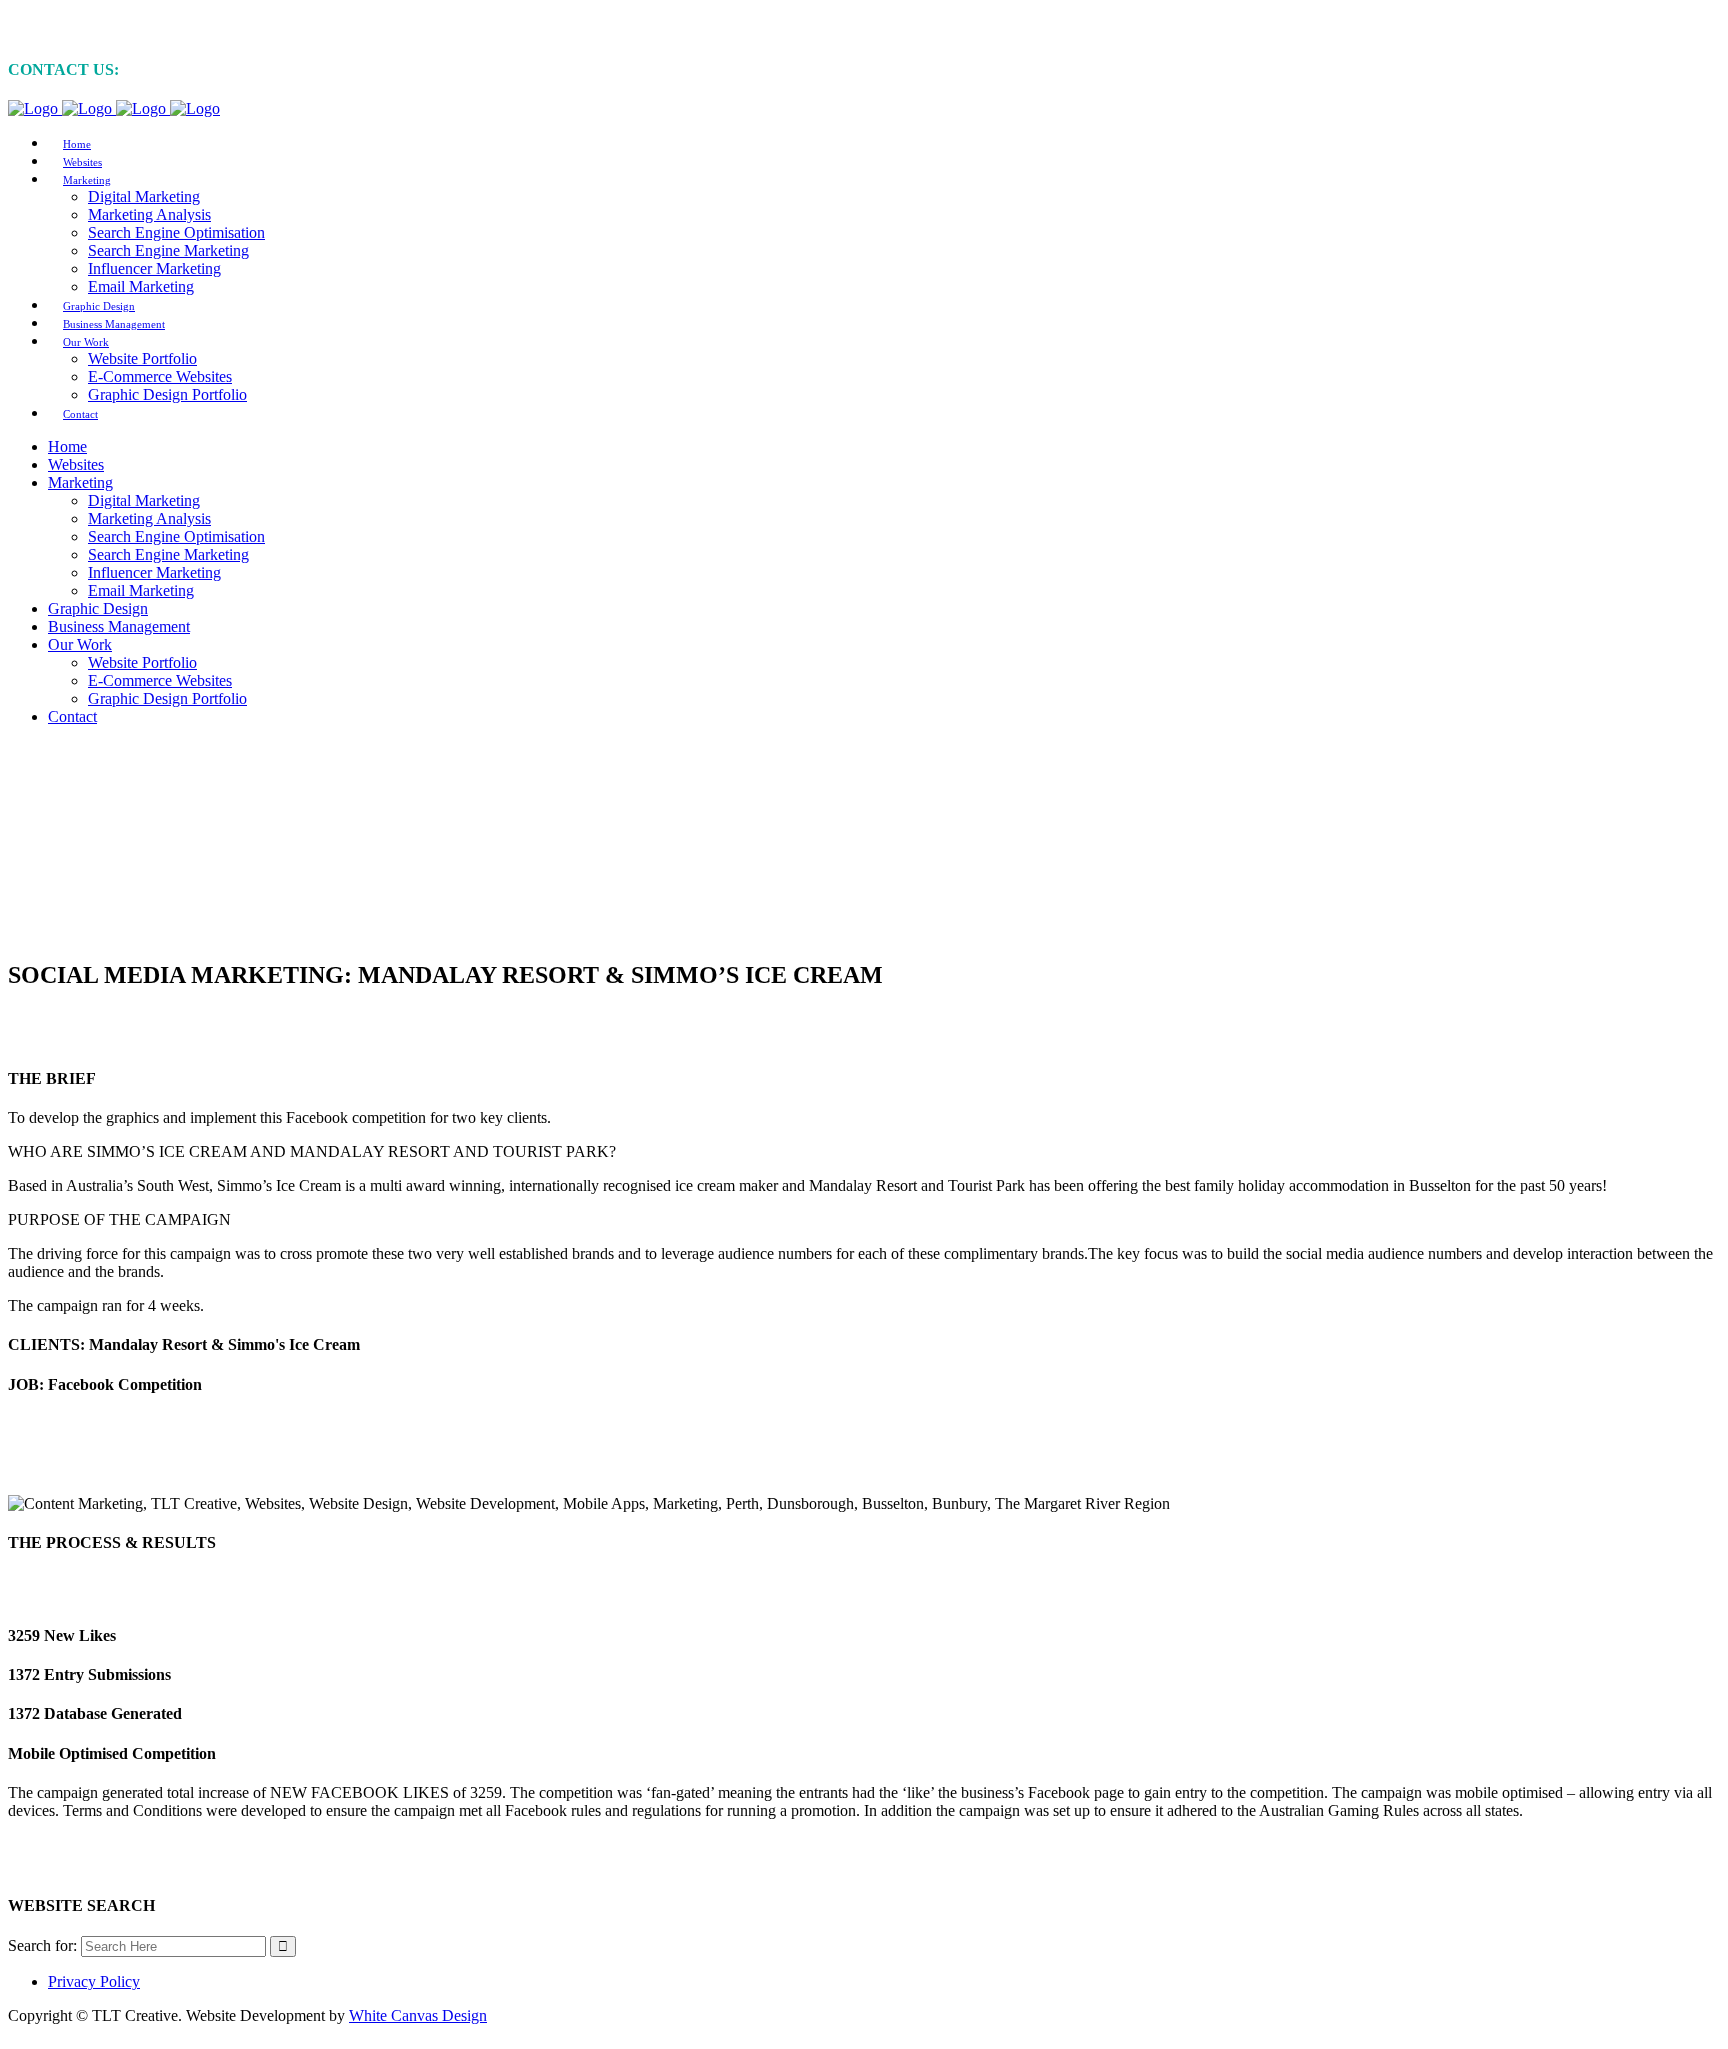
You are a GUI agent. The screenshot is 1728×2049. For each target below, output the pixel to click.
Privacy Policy (94, 1981)
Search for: (42, 1945)
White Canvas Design (418, 2015)
